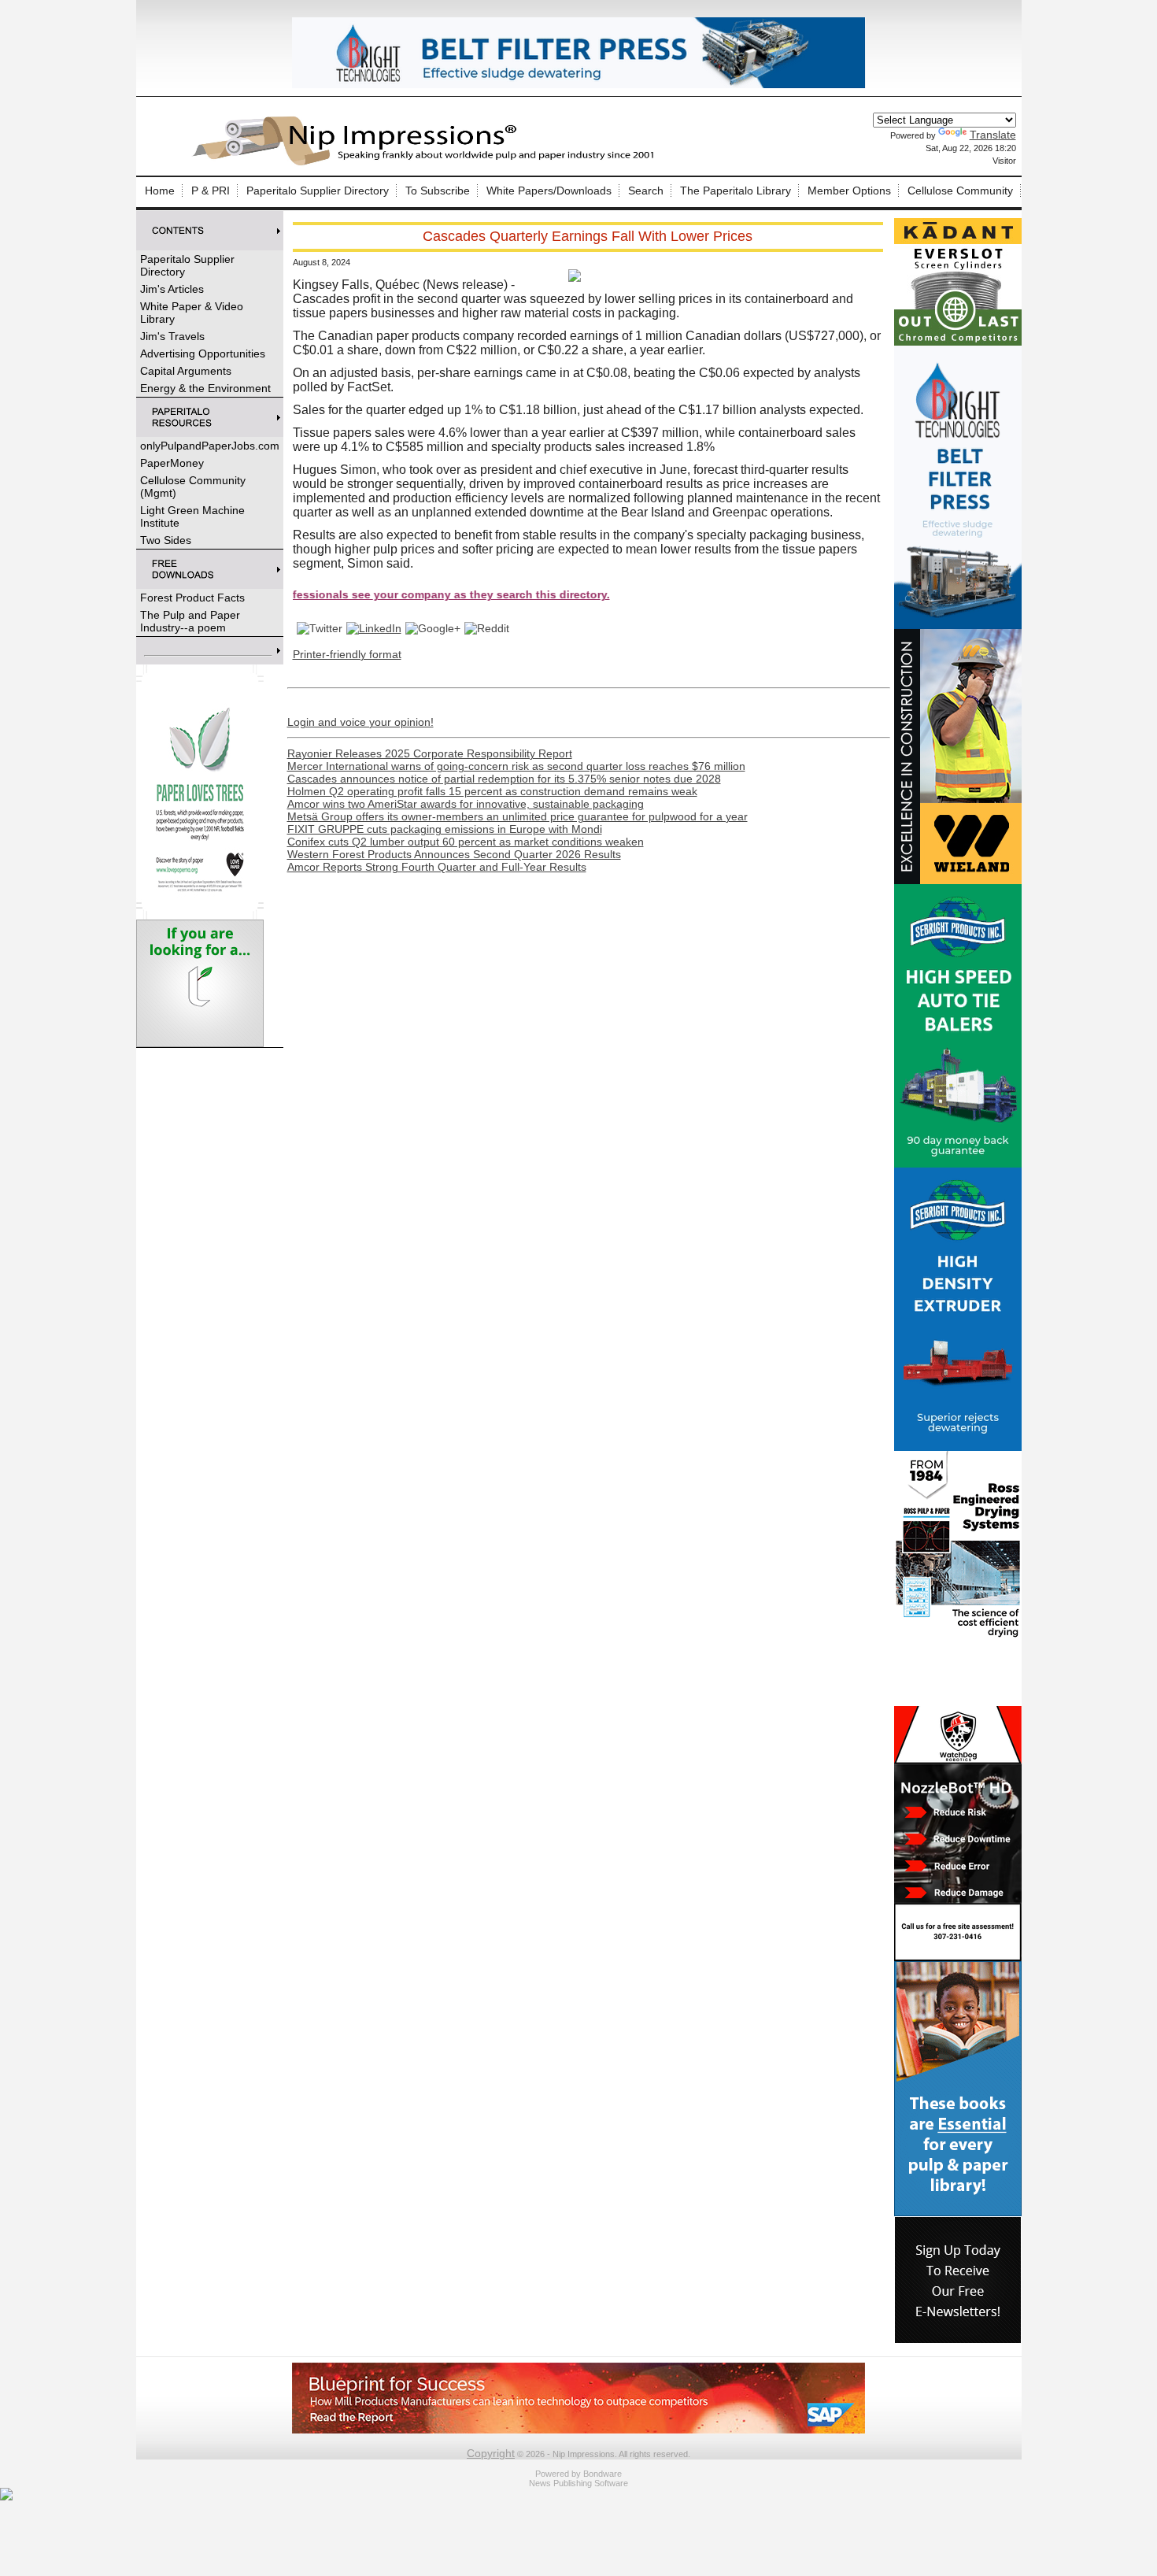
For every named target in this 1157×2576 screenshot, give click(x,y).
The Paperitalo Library (736, 191)
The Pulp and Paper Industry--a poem (190, 621)
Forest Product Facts (192, 598)
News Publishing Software (578, 2483)
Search (646, 191)
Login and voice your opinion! (360, 722)
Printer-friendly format (347, 654)
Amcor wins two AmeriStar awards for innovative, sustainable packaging (466, 804)
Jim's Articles (172, 289)
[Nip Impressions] (427, 163)
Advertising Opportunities (203, 353)
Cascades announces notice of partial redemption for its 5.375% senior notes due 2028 (504, 779)
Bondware (603, 2474)
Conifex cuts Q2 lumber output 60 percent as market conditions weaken (466, 842)
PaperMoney (172, 463)
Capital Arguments (186, 371)
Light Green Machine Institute (192, 516)
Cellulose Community (960, 191)
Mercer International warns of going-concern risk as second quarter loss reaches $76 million (516, 766)
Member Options (849, 191)
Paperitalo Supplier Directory (318, 191)
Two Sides (166, 540)
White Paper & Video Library (192, 313)
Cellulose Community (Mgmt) (193, 487)
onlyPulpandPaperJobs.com (210, 446)
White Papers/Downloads (549, 191)
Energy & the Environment (205, 388)
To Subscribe (438, 191)
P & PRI (211, 191)
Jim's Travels (172, 336)
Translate (993, 135)
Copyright (491, 2453)
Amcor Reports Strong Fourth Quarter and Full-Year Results (437, 867)
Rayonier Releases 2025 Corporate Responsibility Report (430, 753)
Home (160, 191)
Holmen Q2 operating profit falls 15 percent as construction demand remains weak (492, 791)
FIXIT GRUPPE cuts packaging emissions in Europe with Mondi (445, 829)
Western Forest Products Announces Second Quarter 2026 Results (454, 854)
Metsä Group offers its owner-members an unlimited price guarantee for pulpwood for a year (518, 816)
